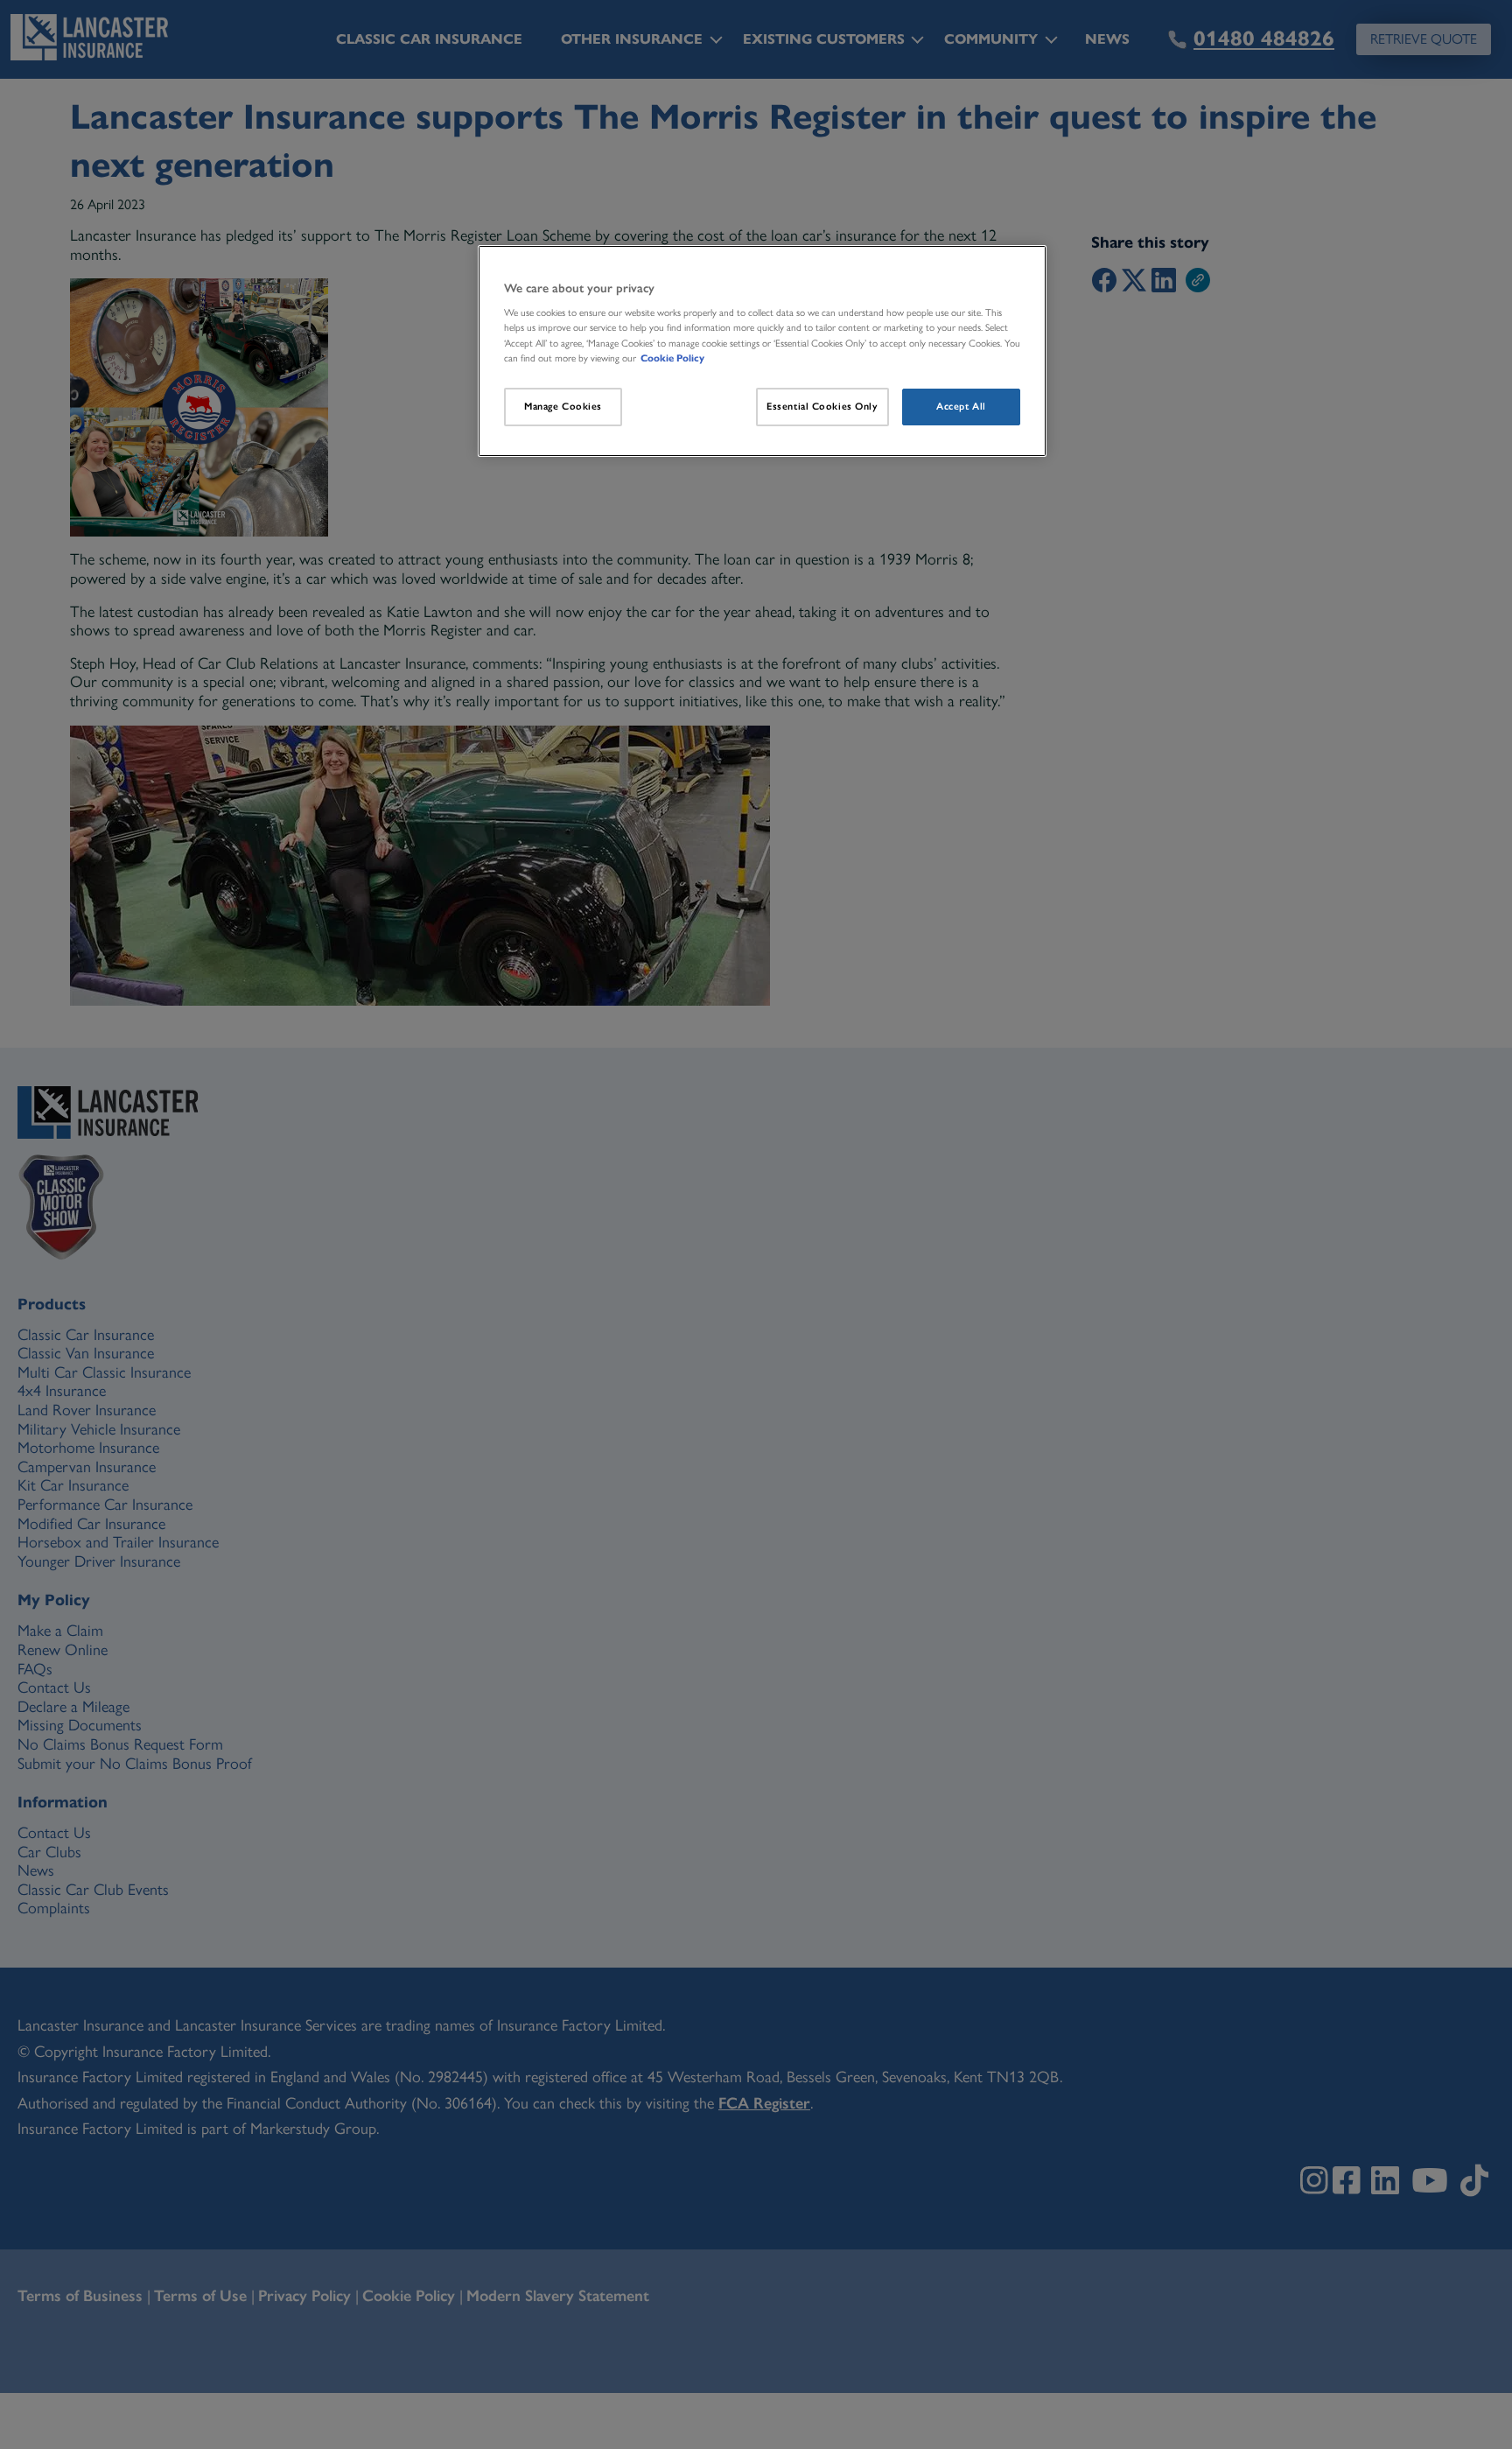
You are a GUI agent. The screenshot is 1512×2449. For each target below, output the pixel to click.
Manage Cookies (563, 406)
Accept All (961, 406)
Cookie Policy (672, 358)
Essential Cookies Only (822, 406)
